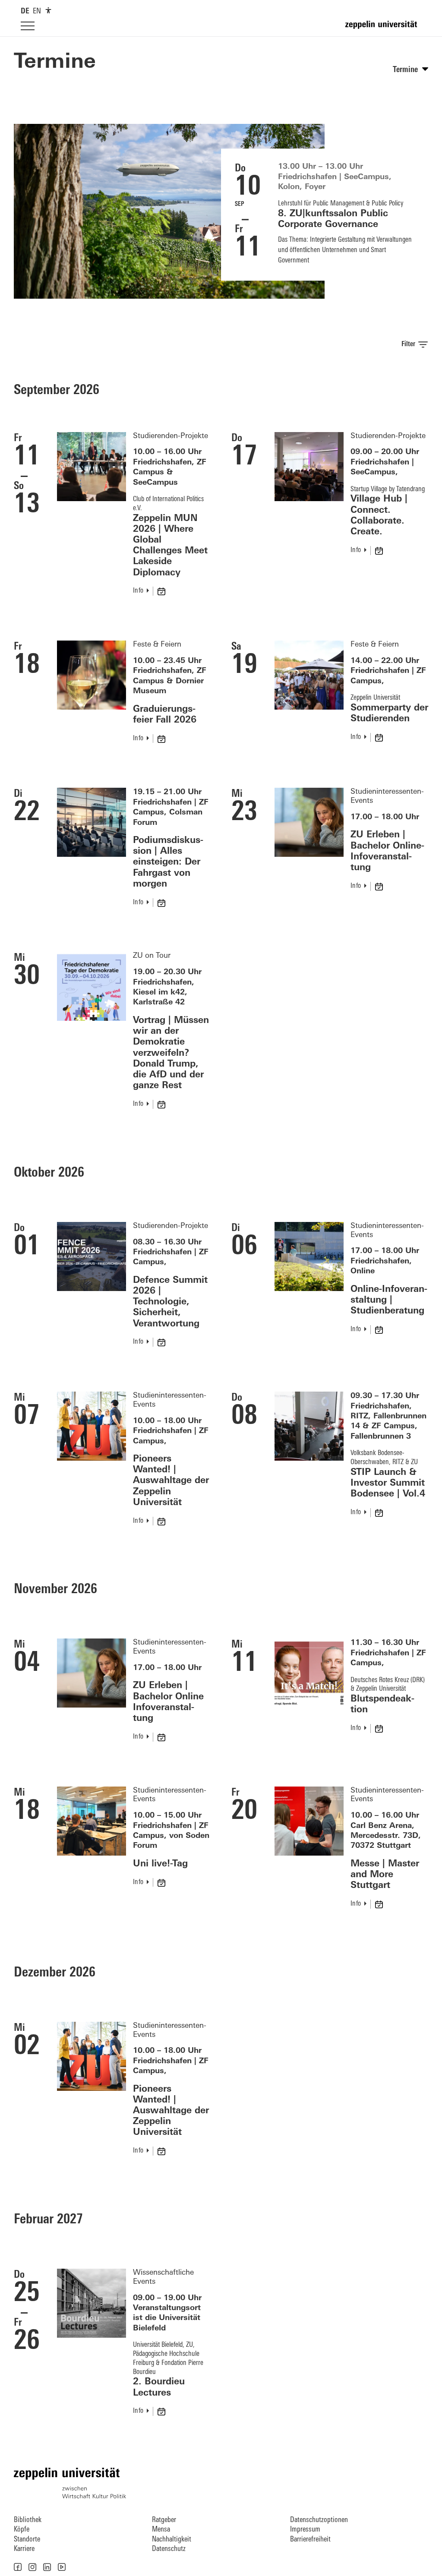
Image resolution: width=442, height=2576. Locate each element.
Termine (55, 63)
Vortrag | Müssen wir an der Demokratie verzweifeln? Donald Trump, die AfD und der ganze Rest (171, 1053)
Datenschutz (169, 2549)
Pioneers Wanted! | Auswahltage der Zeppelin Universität (171, 1481)
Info (138, 591)
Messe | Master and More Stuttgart (385, 1875)
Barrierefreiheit (310, 2540)
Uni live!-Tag (160, 1864)
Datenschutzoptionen (319, 2520)
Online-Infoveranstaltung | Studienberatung (389, 1300)
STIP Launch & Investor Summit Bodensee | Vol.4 (388, 1483)
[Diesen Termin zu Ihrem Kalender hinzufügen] (162, 591)
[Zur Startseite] (383, 28)
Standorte (27, 2540)
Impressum (305, 2530)
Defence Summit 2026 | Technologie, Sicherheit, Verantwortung (170, 1302)
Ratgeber (164, 2520)
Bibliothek (28, 2520)
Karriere (24, 2549)
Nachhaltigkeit (172, 2540)
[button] (18, 2567)
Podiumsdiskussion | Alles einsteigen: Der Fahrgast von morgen (168, 862)
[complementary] (48, 10)
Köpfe (22, 2530)
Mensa (161, 2530)
